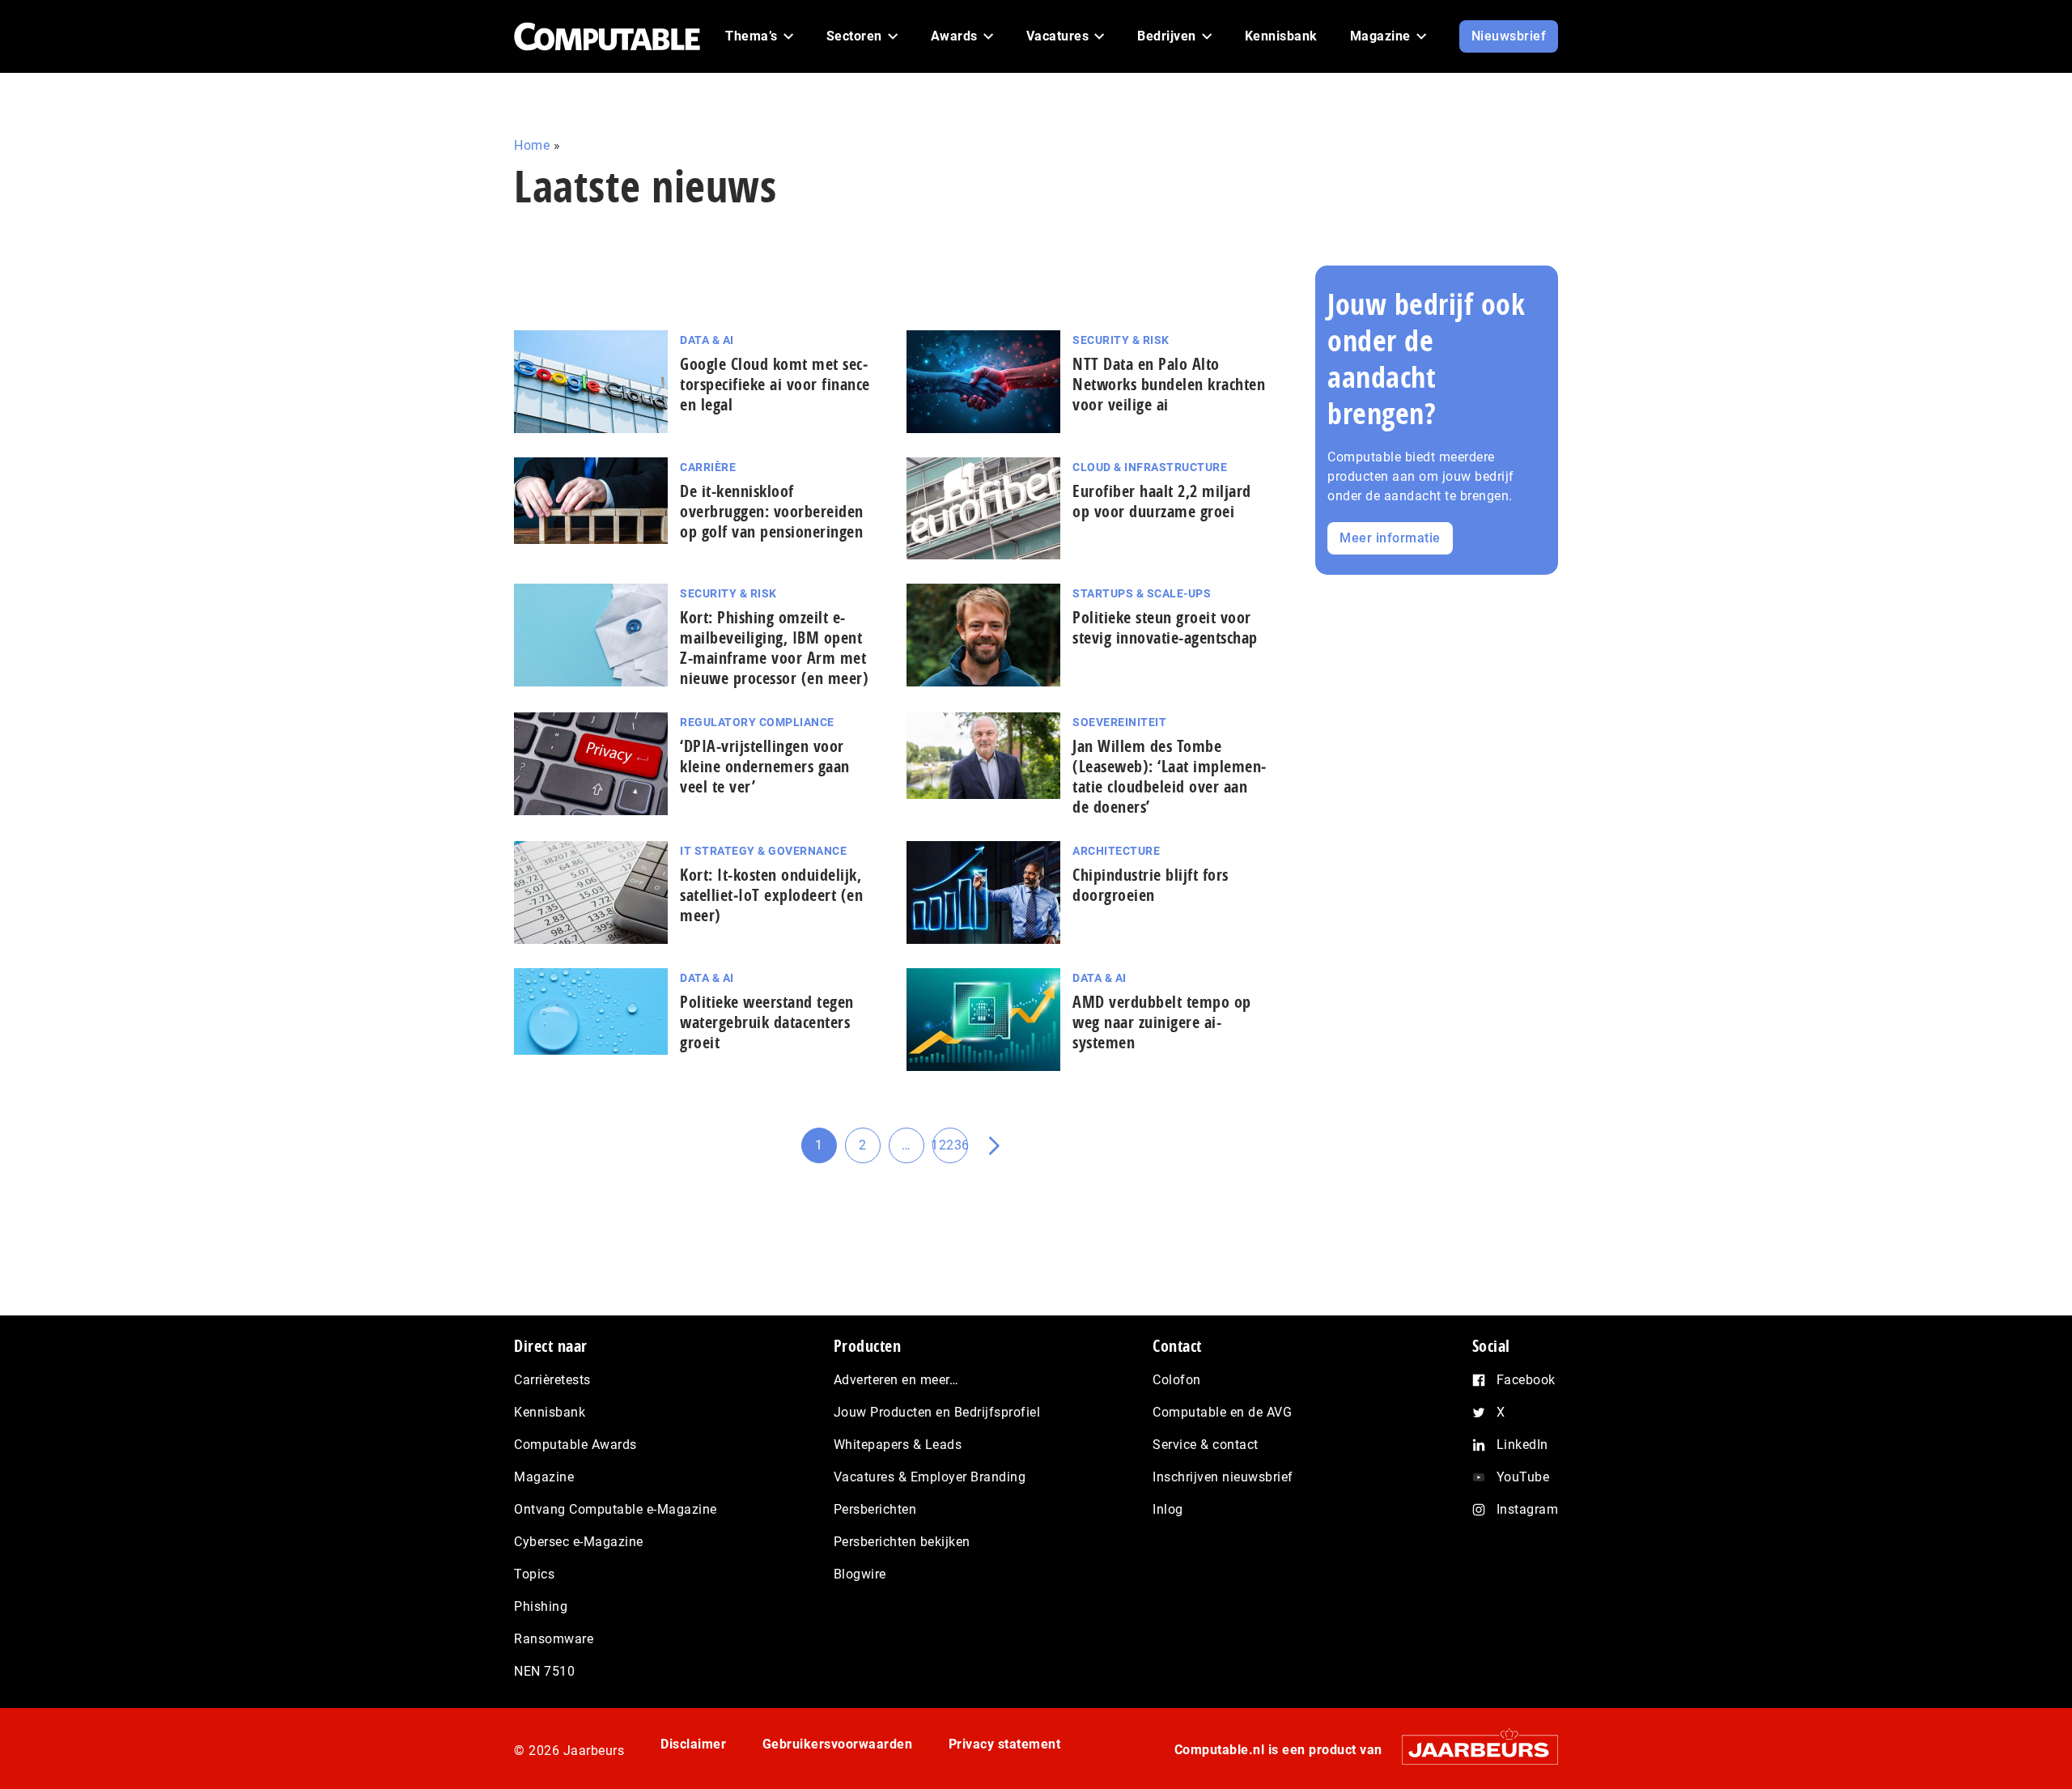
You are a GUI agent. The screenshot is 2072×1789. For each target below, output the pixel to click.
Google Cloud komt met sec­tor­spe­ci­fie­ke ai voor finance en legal (775, 384)
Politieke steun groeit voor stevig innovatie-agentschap (1165, 627)
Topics (534, 1574)
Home (532, 145)
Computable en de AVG (1222, 1412)
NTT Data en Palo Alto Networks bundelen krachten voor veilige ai (1169, 384)
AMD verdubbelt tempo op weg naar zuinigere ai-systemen (1162, 1022)
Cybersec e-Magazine (579, 1542)
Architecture (1116, 851)
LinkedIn (1522, 1445)
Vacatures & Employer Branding (930, 1477)
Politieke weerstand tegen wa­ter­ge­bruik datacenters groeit (767, 1022)
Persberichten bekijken (902, 1542)
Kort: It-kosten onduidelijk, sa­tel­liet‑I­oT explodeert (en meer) (771, 895)
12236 (950, 1150)
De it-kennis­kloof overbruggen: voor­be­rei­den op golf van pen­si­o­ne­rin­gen (772, 511)
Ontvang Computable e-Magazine (616, 1509)
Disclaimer (693, 1744)
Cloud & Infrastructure (1150, 467)
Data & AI (707, 340)
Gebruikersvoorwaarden (838, 1744)
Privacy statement (1005, 1744)
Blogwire (860, 1574)
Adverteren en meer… (896, 1380)
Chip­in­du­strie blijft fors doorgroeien (1151, 885)
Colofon (1177, 1380)
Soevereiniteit (1119, 722)
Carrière (708, 467)
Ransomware (554, 1639)
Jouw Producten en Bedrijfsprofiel (937, 1412)
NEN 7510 (544, 1671)
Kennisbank (550, 1412)
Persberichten (875, 1509)
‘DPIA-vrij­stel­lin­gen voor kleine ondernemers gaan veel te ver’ (765, 766)
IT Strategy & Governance (763, 851)
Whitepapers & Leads (898, 1445)
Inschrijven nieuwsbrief (1223, 1477)
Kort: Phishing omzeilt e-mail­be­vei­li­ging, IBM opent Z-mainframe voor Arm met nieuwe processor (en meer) (774, 648)
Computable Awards (575, 1445)
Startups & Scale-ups (1142, 593)
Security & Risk (1121, 340)
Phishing (541, 1606)
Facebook (1526, 1380)
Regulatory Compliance (757, 722)
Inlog (1168, 1509)
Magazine (544, 1477)
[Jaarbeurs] (1472, 1750)
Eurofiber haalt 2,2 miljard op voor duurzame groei (1162, 501)
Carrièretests (552, 1380)
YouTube (1523, 1477)
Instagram (1528, 1509)
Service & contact (1206, 1445)
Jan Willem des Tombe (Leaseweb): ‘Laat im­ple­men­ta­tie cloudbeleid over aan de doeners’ (1169, 776)
